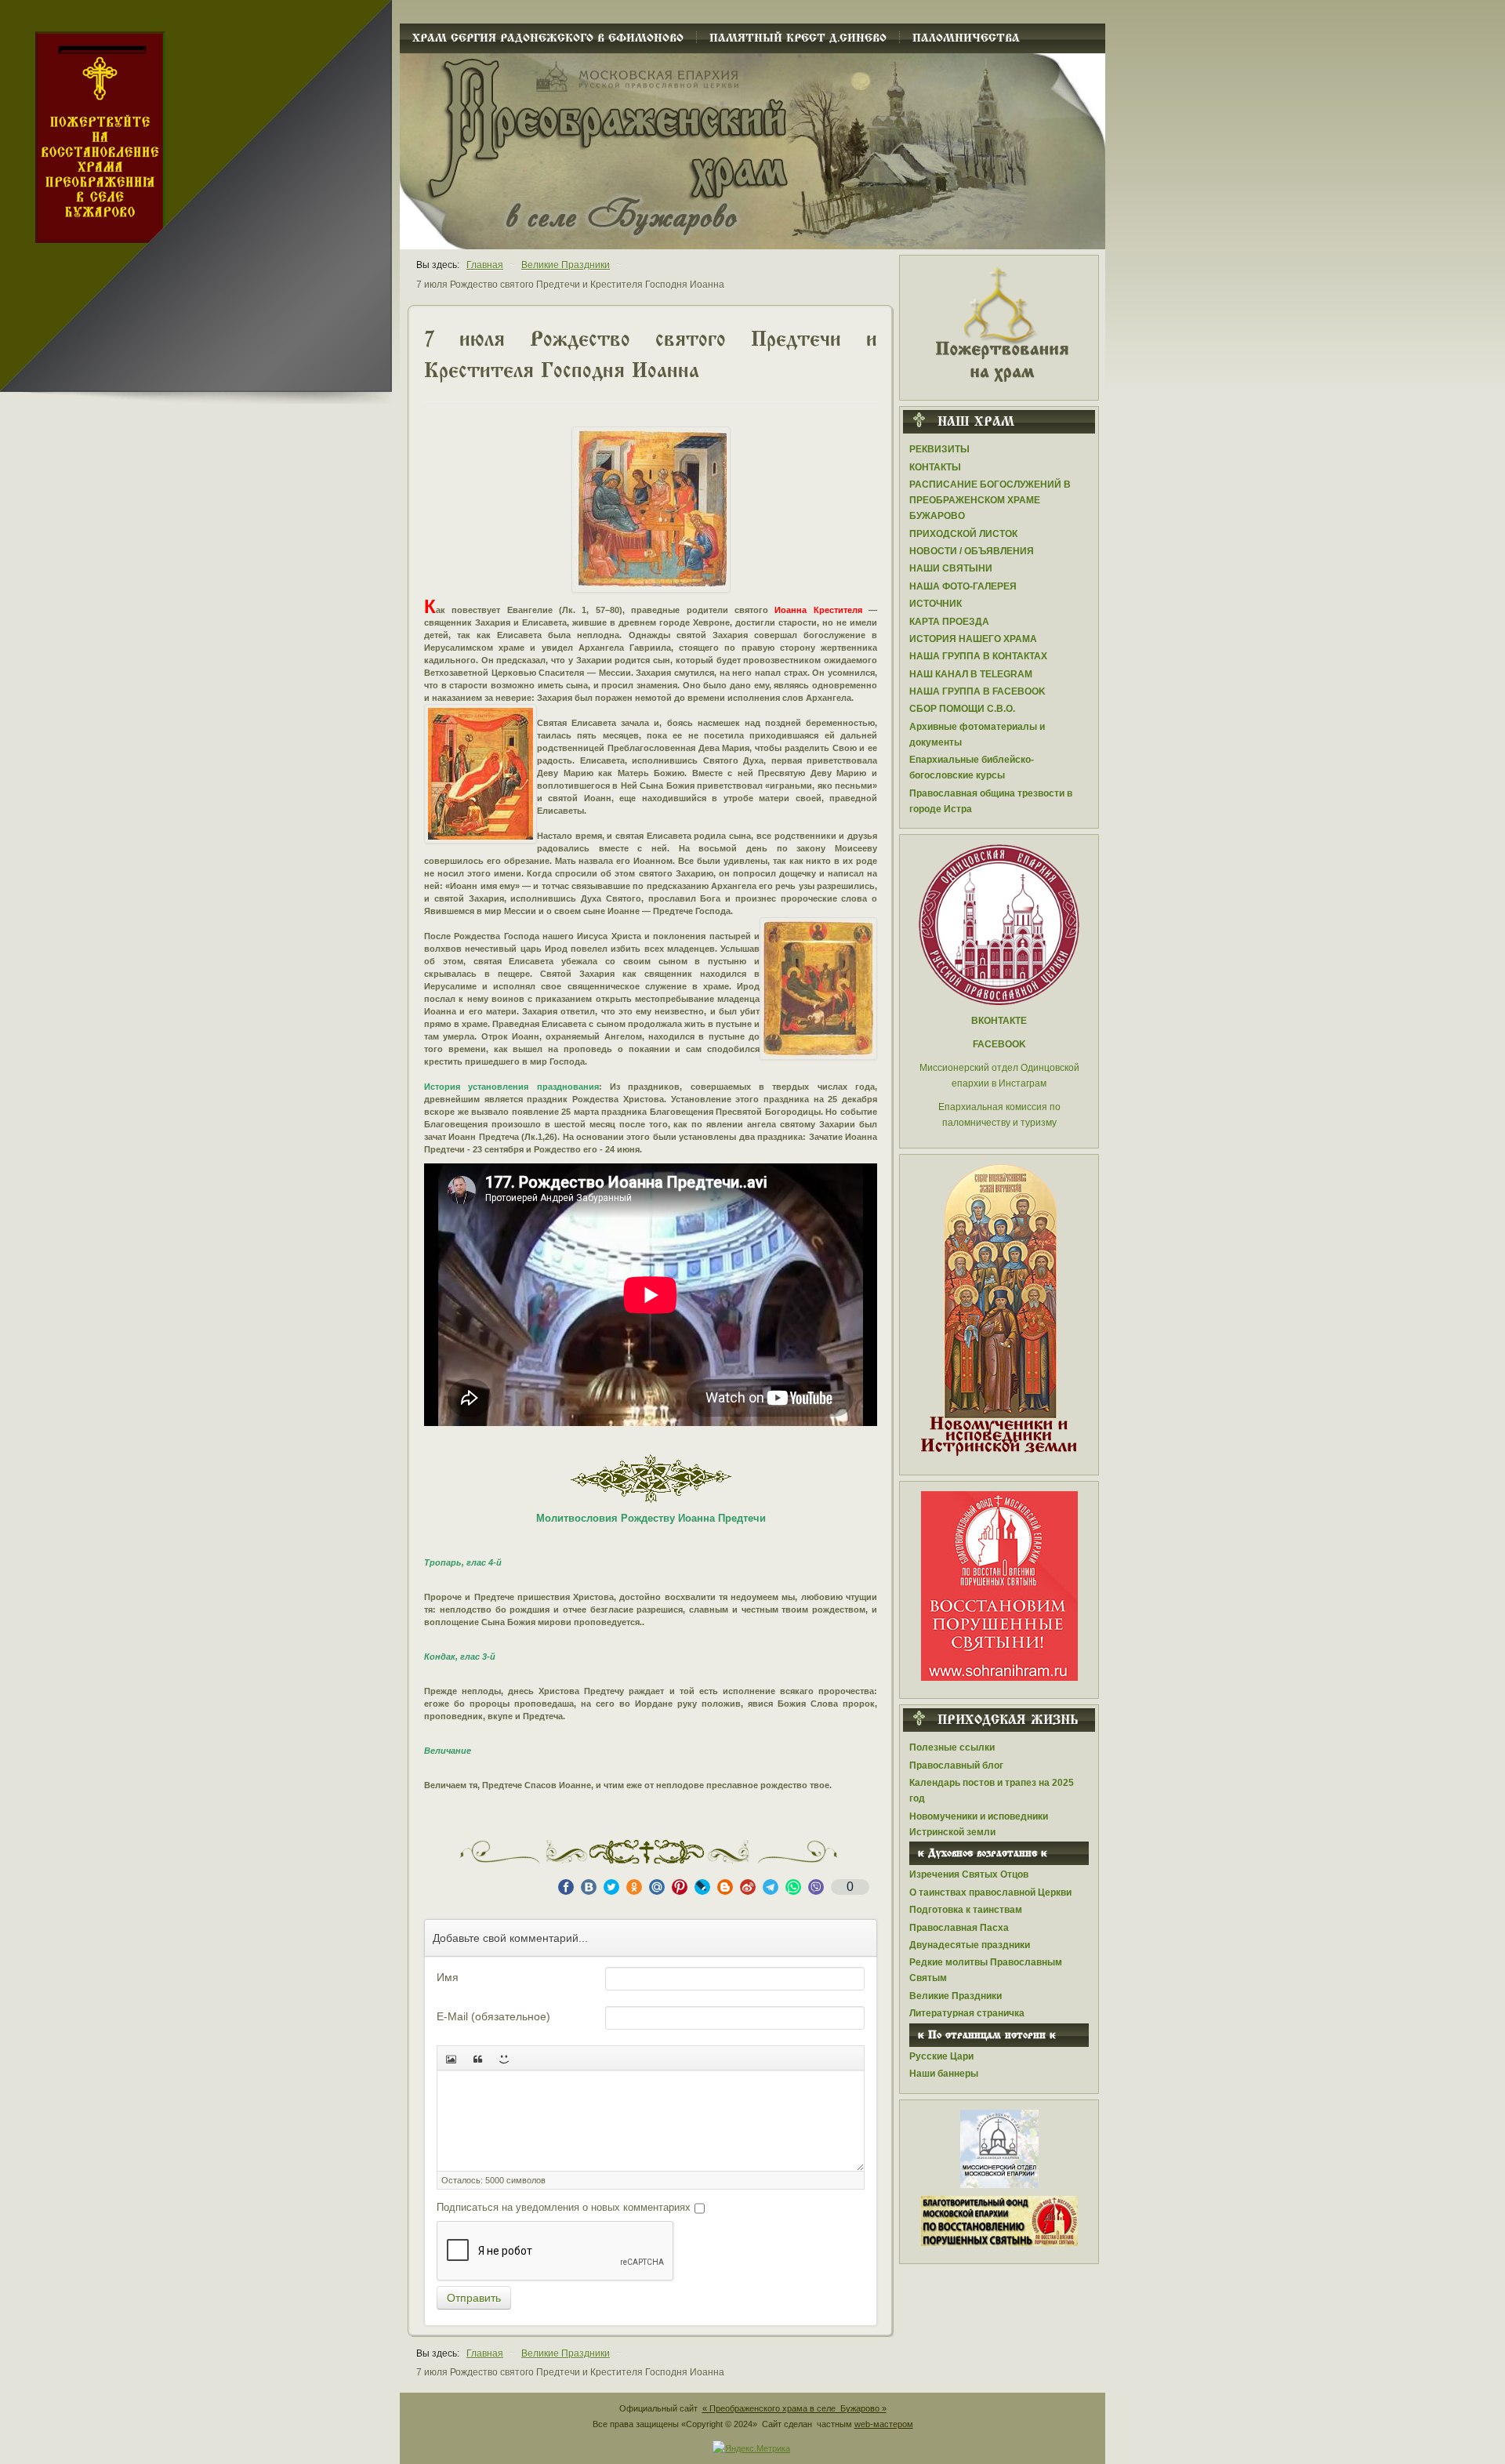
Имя (448, 1977)
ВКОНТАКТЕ (999, 1021)
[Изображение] (451, 2058)
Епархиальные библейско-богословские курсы (972, 768)
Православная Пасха (959, 1928)
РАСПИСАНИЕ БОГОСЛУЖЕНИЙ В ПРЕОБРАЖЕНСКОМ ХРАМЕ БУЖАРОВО (990, 500)
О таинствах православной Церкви (990, 1892)
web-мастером (884, 2424)
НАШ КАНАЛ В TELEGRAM (971, 674)
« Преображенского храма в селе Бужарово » (794, 2408)
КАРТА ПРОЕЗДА (949, 622)
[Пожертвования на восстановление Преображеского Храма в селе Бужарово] (999, 323)
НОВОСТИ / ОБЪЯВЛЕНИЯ (972, 551)
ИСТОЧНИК (936, 604)
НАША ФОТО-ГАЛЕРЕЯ (963, 586)
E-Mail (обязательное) (493, 2016)
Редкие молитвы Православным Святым (986, 1970)
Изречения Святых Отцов (969, 1874)
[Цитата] (477, 2058)
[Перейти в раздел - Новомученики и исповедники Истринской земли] (999, 1311)
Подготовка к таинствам (966, 1910)
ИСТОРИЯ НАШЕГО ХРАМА (973, 639)
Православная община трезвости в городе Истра (991, 801)
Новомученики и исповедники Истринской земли (979, 1824)
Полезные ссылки (952, 1747)
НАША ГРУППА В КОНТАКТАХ (978, 656)
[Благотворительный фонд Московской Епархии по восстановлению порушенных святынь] (999, 1585)
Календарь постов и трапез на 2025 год (992, 1791)
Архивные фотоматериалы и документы (977, 735)
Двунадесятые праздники (970, 1945)
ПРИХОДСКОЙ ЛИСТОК (963, 534)
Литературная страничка (967, 2013)
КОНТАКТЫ (935, 467)
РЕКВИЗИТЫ (939, 449)
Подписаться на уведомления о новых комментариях (564, 2207)
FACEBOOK (999, 1044)
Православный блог (956, 1765)
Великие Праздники (956, 1996)
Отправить (474, 2298)
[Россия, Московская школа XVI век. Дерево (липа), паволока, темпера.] (818, 989)
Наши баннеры (944, 2074)
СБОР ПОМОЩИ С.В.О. (962, 709)
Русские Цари (941, 2056)
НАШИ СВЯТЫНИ (951, 568)
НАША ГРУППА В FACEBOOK (977, 691)
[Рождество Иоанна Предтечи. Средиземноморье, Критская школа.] (651, 510)
